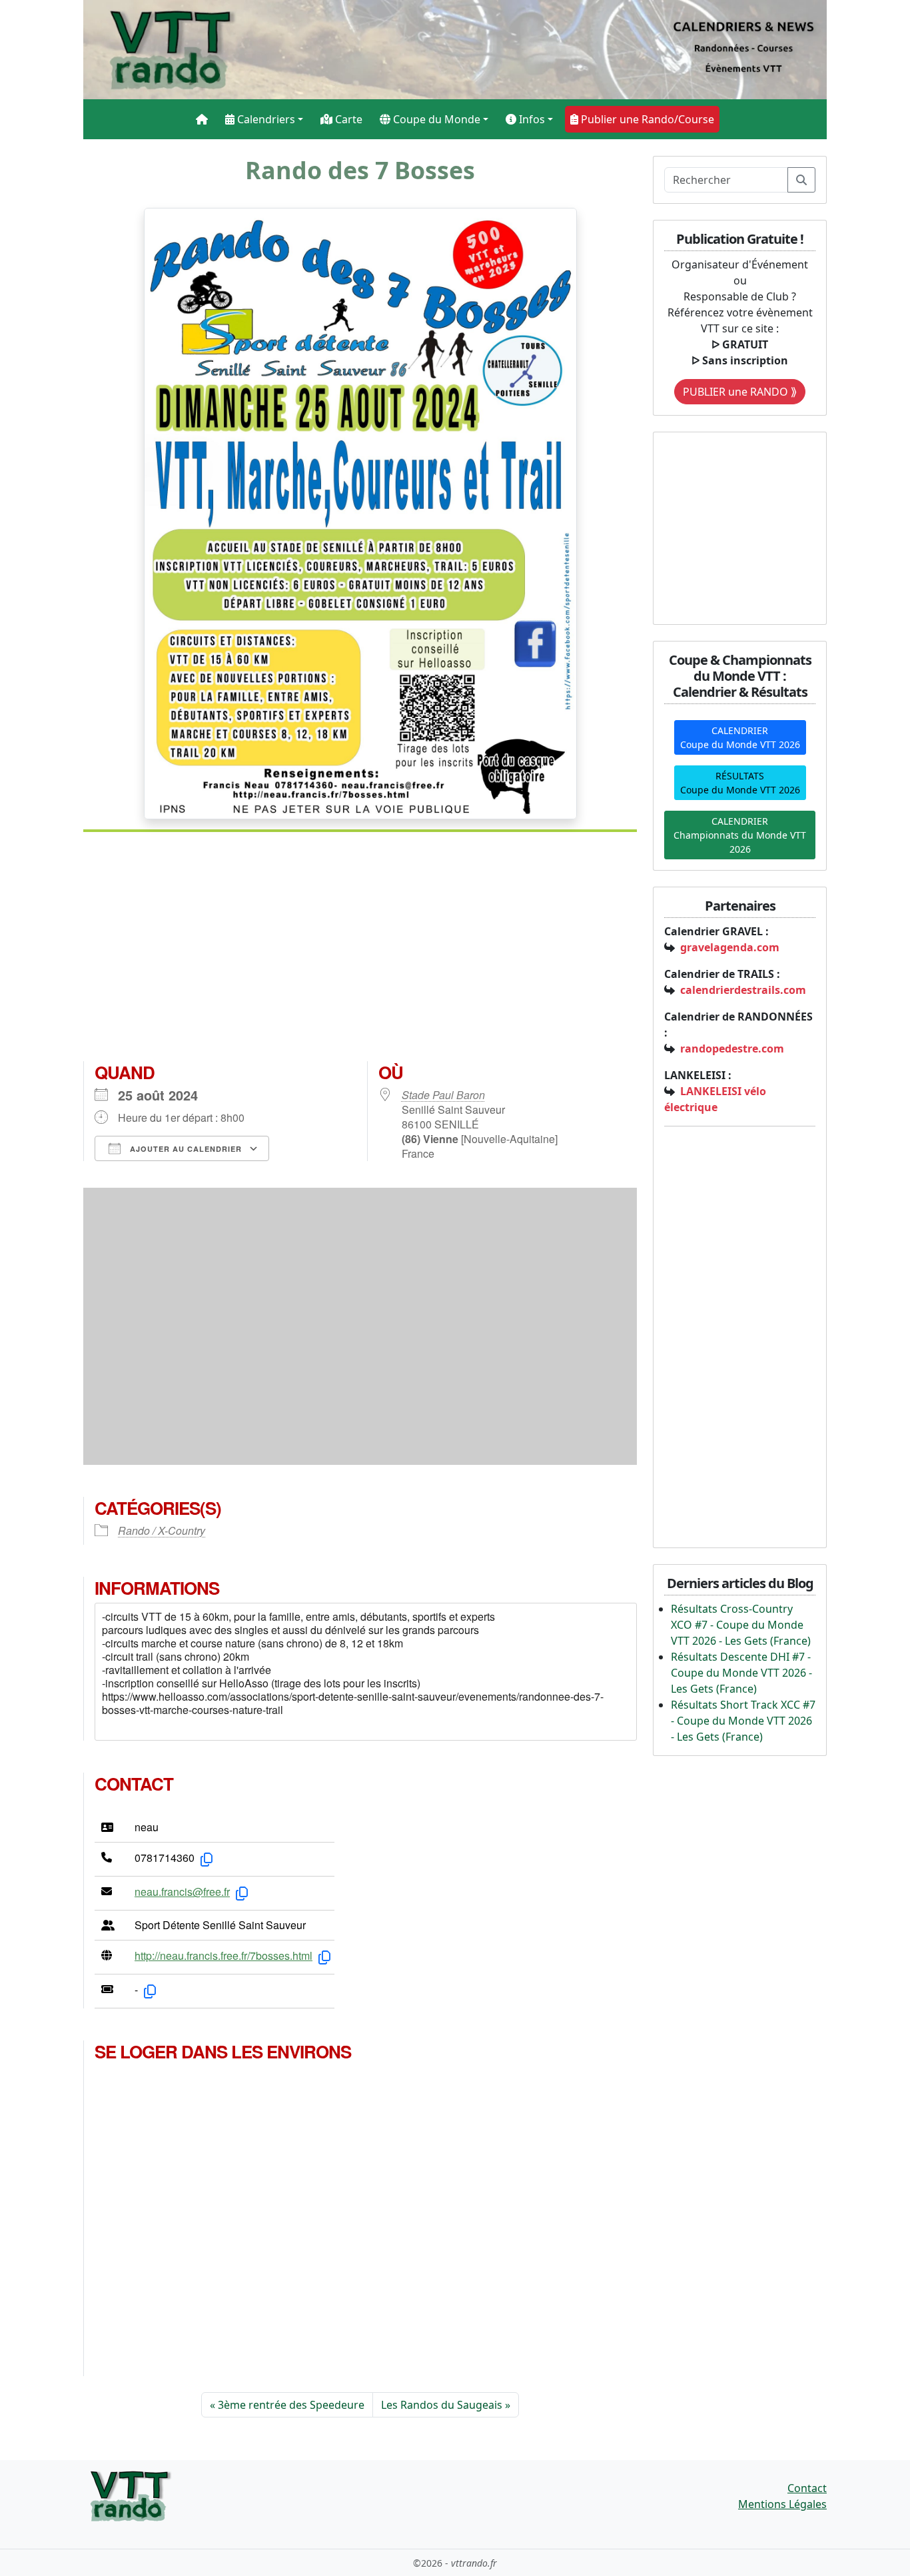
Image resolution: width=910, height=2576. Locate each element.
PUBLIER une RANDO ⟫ (740, 392)
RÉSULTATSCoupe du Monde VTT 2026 (740, 783)
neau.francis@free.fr (182, 1892)
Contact (807, 2488)
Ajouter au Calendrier (185, 1149)
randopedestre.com (732, 1049)
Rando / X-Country (162, 1530)
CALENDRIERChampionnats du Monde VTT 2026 (740, 835)
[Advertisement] (360, 952)
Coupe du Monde (435, 119)
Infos (531, 119)
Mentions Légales (782, 2504)
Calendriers (265, 119)
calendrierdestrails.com (743, 990)
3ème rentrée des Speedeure (291, 2405)
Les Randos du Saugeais (442, 2405)
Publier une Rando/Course (646, 119)
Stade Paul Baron (443, 1095)
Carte (347, 119)
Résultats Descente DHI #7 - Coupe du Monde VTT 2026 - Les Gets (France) (741, 1673)
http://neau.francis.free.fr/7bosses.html (224, 1955)
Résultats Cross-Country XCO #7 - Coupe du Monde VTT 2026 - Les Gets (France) (741, 1625)
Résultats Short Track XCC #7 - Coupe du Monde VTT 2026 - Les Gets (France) (743, 1721)
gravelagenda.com (730, 947)
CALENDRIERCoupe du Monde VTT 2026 (740, 737)
